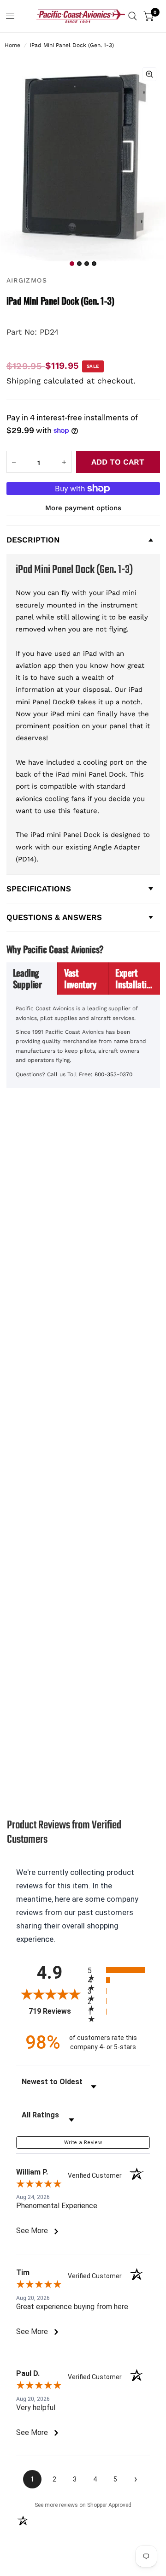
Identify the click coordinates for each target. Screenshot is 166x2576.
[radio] (119, 1970)
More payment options (83, 508)
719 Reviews (56, 2011)
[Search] (133, 16)
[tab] (32, 979)
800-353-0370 (113, 1074)
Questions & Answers (54, 917)
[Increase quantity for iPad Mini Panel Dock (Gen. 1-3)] (64, 462)
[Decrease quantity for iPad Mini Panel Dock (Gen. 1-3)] (14, 462)
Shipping (24, 381)
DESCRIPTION (33, 540)
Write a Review (83, 2143)
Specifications (39, 889)
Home (12, 45)
